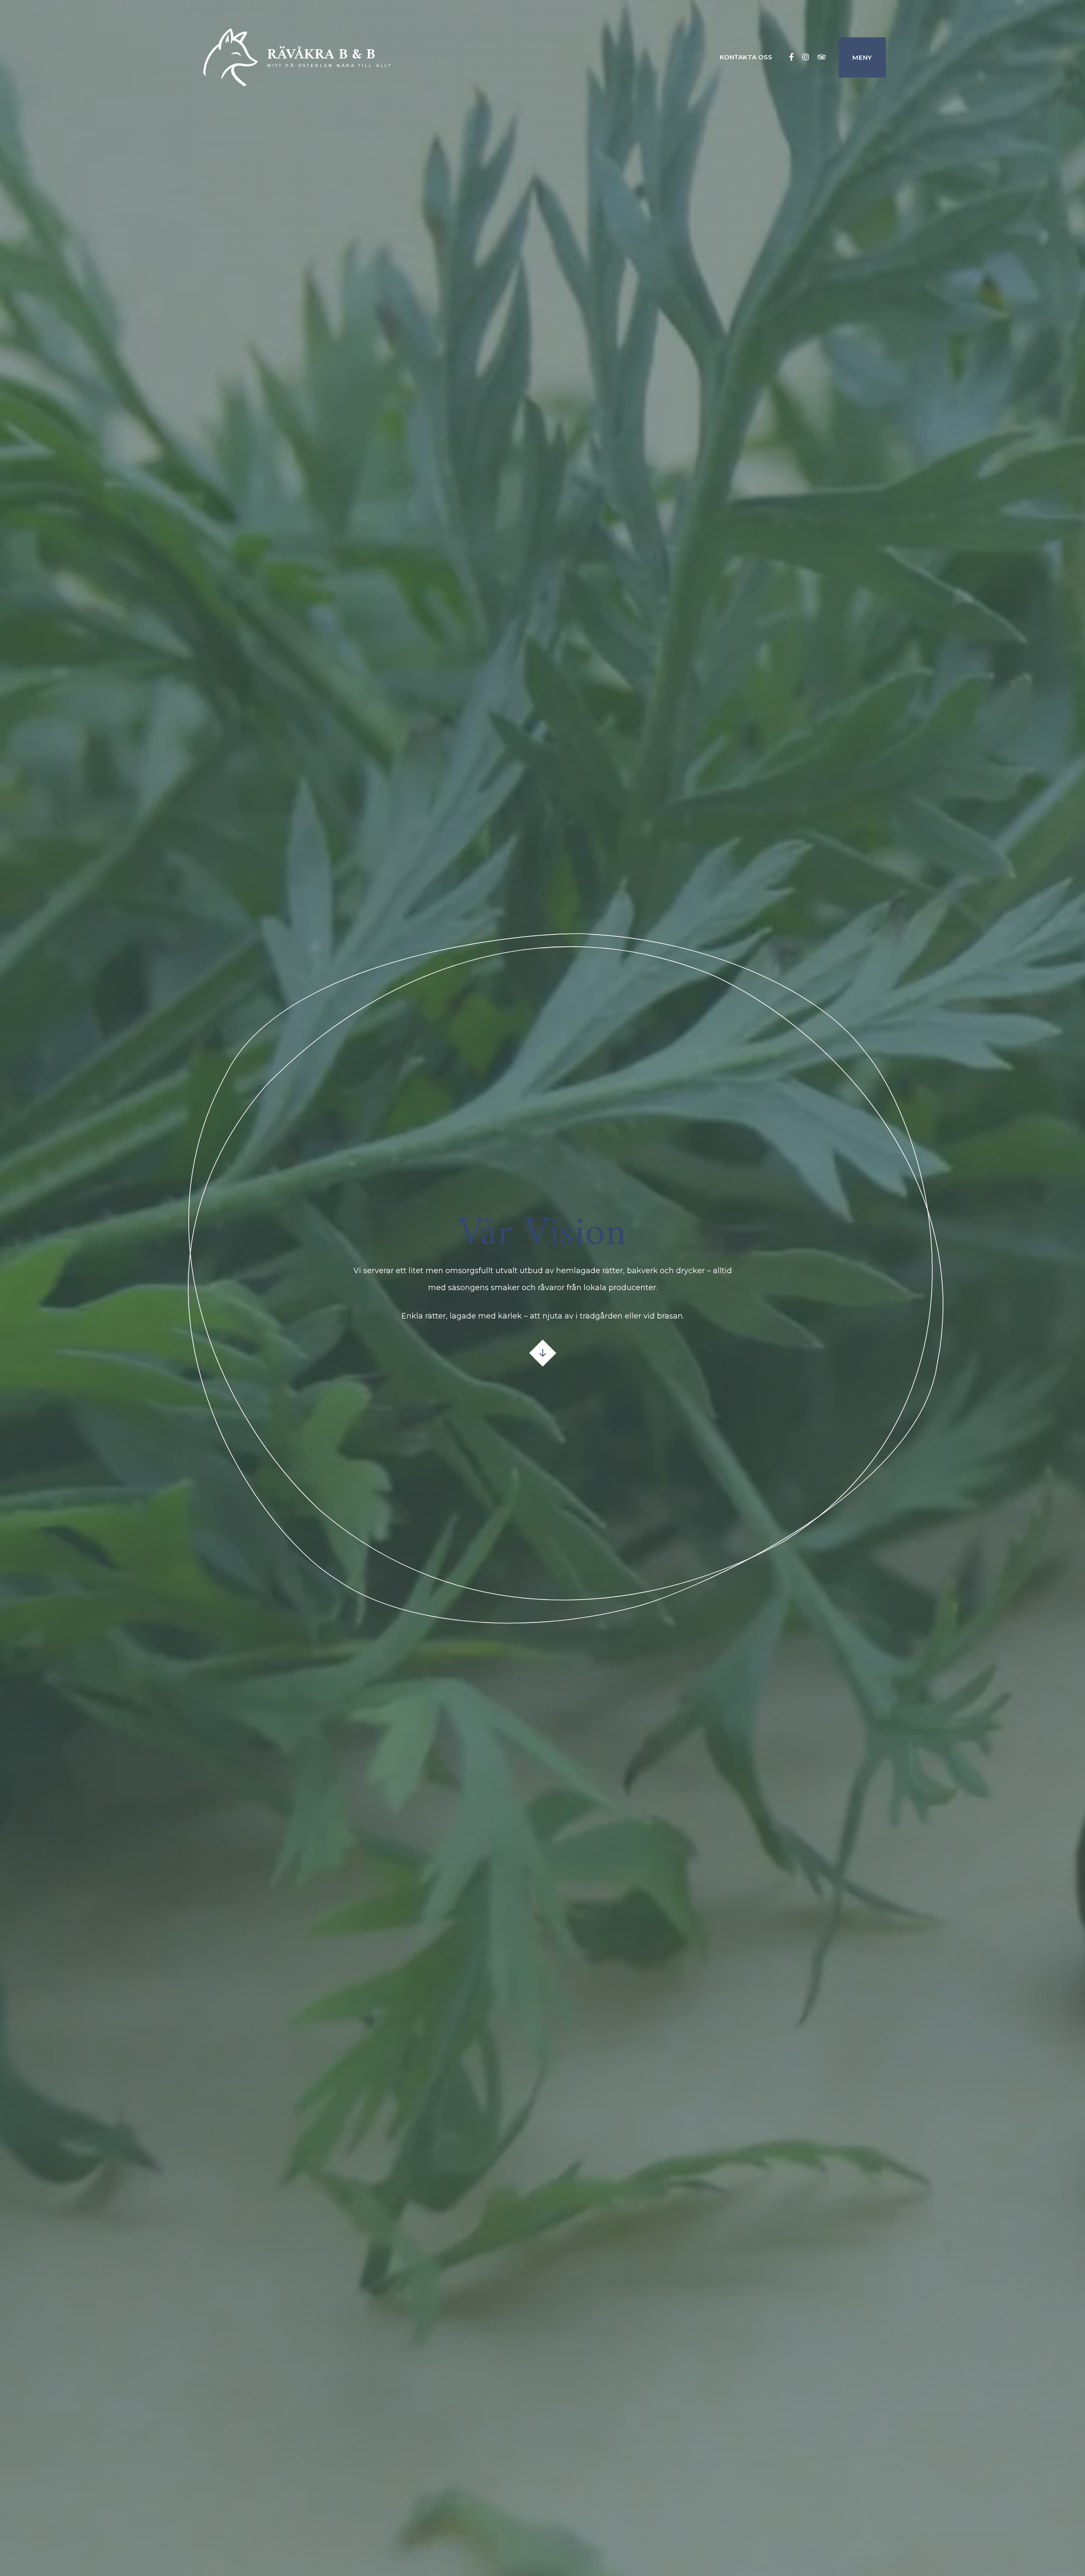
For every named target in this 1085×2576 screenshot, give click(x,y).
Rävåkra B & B (321, 55)
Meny (862, 57)
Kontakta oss (746, 57)
